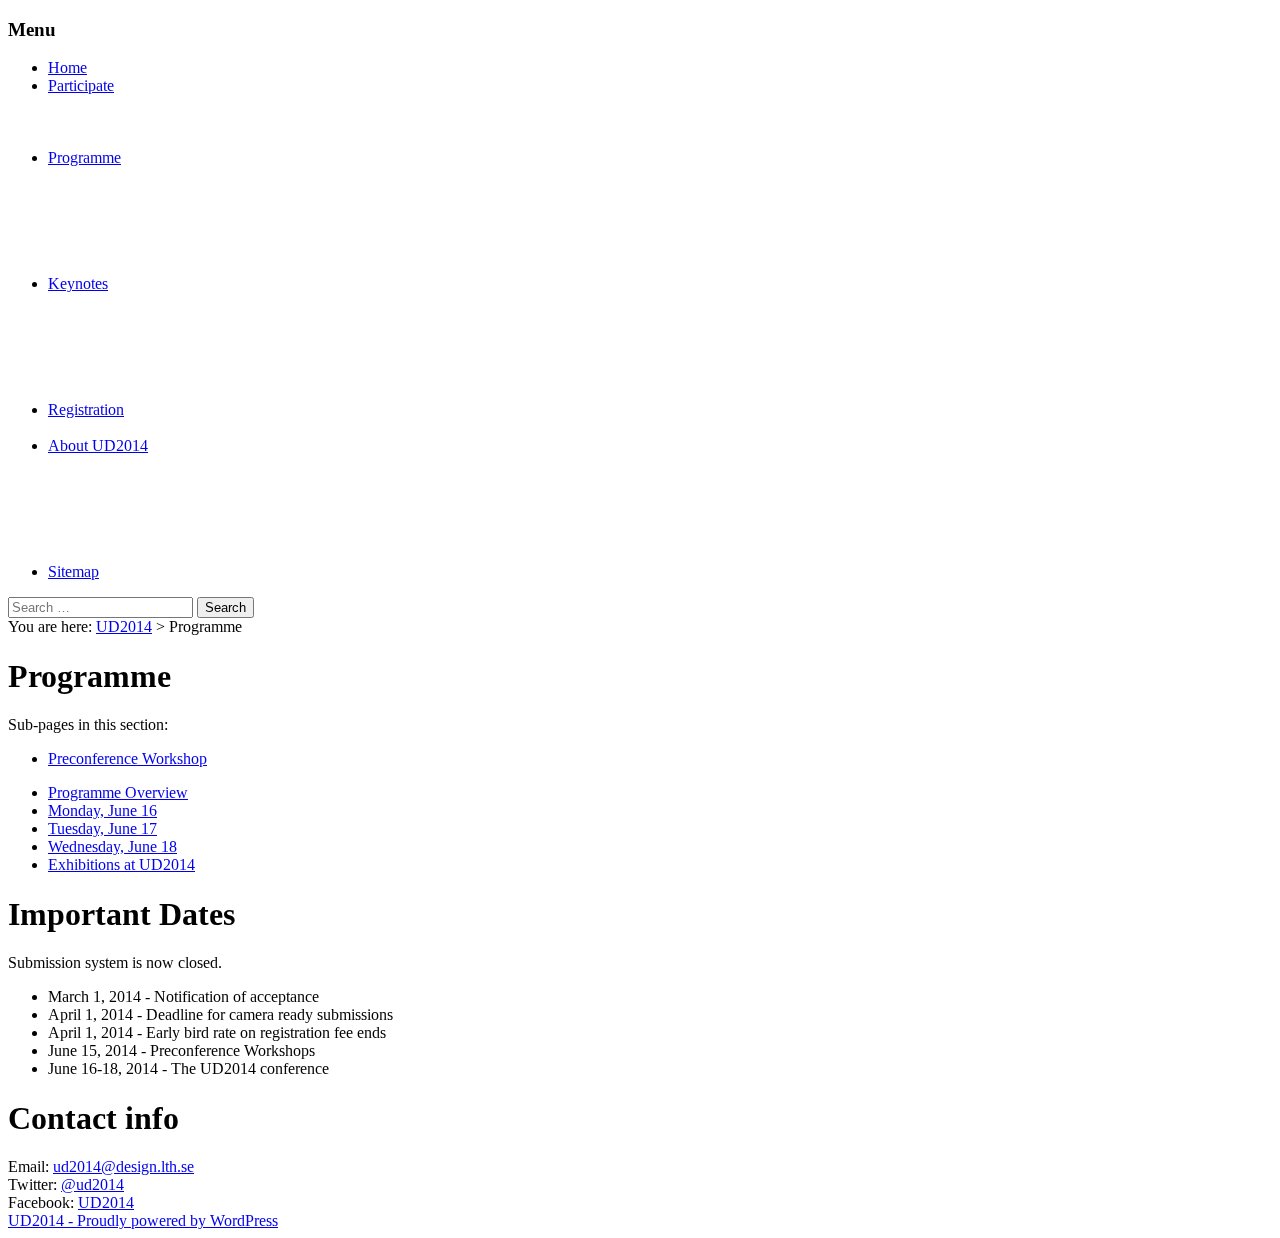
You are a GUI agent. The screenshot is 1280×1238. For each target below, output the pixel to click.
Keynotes (78, 283)
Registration (86, 409)
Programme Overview (118, 792)
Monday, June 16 (102, 810)
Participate (81, 85)
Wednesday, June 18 (112, 846)
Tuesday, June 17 (102, 828)
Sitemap (73, 571)
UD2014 (124, 626)
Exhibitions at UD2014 (121, 864)
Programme (84, 157)
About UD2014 (98, 445)
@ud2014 (92, 1184)
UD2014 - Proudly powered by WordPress (143, 1220)
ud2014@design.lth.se (123, 1166)
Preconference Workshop (127, 758)
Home (67, 67)
